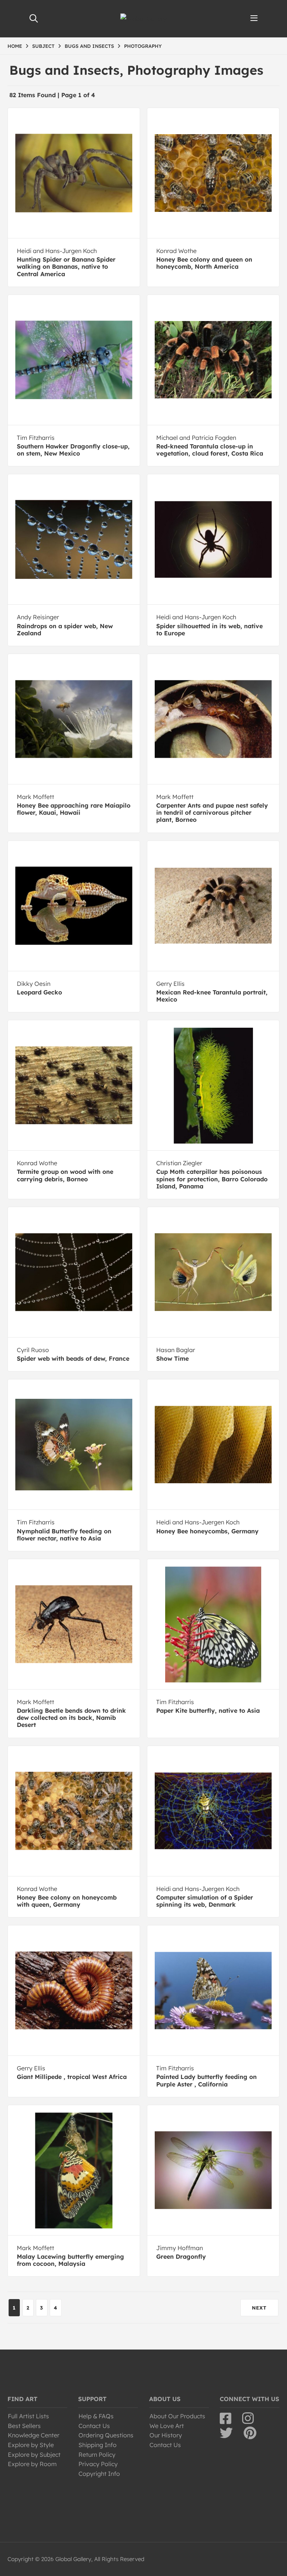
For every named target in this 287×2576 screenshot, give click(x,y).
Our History (166, 2435)
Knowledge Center (34, 2435)
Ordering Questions (106, 2435)
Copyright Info (99, 2474)
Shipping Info (98, 2445)
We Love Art (167, 2426)
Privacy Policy (98, 2464)
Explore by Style (31, 2445)
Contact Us (94, 2426)
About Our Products (177, 2416)
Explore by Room (32, 2464)
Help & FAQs (96, 2416)
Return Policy (97, 2455)
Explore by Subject (34, 2455)
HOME (15, 46)
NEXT (259, 2308)
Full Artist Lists (28, 2416)
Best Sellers (24, 2426)
